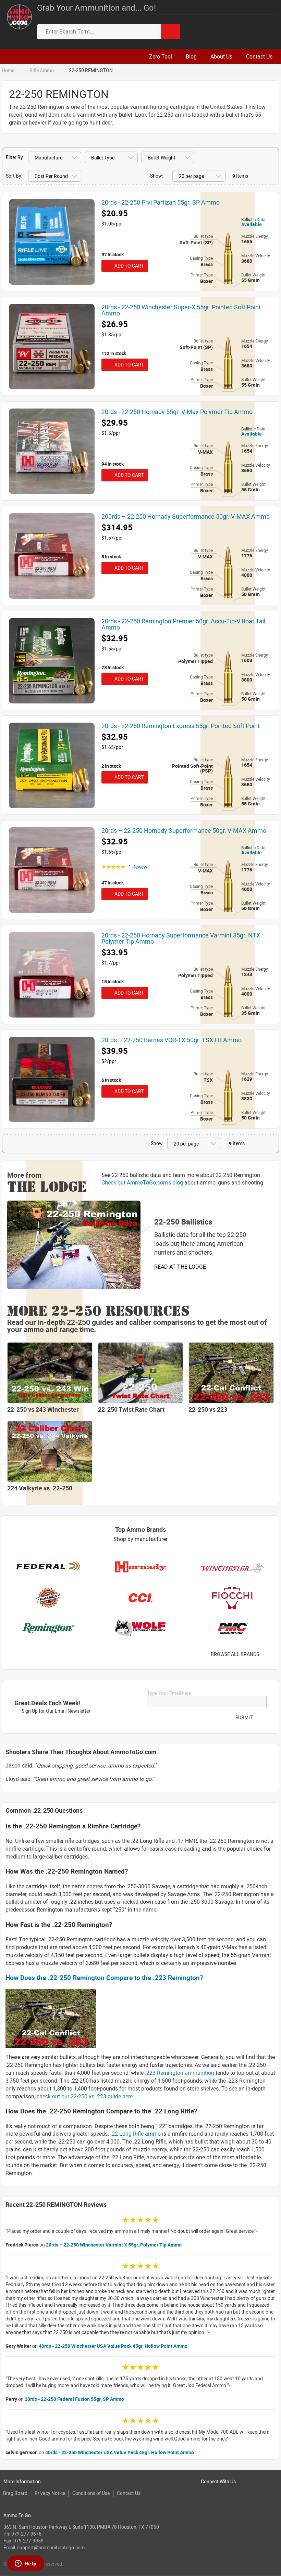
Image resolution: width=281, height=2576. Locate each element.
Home (8, 70)
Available (252, 224)
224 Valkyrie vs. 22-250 (40, 1488)
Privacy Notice (50, 2493)
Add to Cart (128, 266)
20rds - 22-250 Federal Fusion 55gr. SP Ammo (74, 2399)
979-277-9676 (26, 2534)
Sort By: (14, 176)
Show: (157, 176)
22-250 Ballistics (183, 1222)
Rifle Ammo (42, 70)
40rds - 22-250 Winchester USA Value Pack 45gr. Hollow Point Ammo (113, 2346)
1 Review (138, 867)
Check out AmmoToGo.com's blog (142, 1182)
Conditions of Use (91, 2493)
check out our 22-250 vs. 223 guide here (85, 2096)
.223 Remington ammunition (180, 2073)
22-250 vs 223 (208, 1409)
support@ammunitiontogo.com (51, 2547)
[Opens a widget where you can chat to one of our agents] (26, 2564)
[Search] (171, 32)
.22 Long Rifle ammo (136, 2134)
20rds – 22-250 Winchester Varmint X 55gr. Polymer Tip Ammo (114, 2245)
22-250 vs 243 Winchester (43, 1409)
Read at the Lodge (180, 1267)
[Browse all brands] (268, 1654)
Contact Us (129, 2493)
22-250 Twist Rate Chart (131, 1409)
